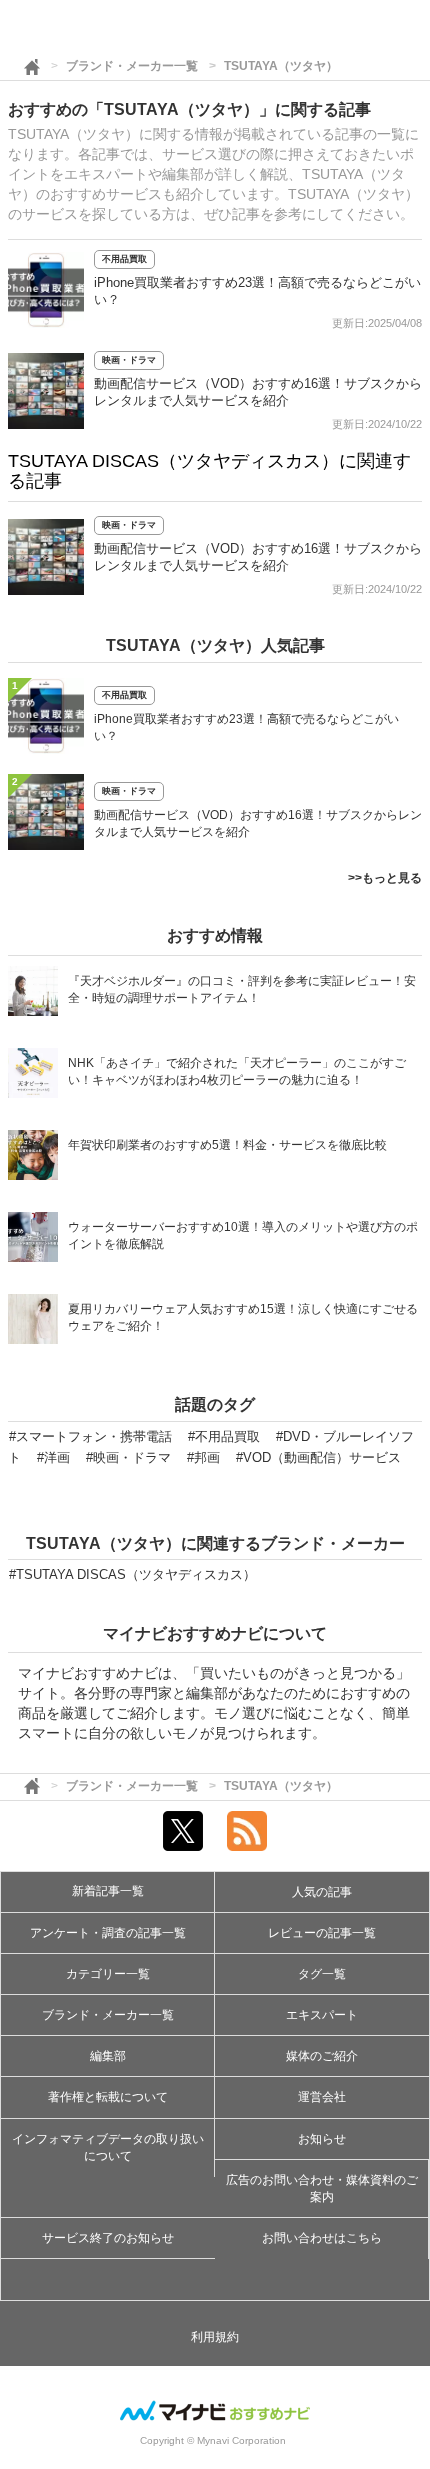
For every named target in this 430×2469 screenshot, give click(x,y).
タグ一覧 (322, 1974)
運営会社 (322, 2097)
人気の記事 (322, 1892)
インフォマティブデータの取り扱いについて (108, 2147)
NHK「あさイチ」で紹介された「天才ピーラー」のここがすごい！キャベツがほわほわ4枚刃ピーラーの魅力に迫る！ (237, 1071)
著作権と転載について (108, 2097)
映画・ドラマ (129, 360)
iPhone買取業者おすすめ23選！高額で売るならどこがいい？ (246, 727)
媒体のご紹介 (322, 2056)
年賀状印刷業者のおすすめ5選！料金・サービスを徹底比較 (227, 1145)
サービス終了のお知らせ (108, 2238)
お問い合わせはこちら (322, 2238)
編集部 (108, 2056)
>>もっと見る (385, 878)
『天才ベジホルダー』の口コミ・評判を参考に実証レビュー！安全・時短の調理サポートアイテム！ (242, 989)
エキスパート (322, 2015)
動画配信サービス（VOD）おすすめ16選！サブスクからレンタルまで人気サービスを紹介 (258, 823)
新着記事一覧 (108, 1891)
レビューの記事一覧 (322, 1933)
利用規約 (215, 2337)
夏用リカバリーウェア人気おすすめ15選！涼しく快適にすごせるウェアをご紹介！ (243, 1317)
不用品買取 (124, 259)
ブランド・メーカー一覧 (132, 66)
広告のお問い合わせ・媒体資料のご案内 (322, 2188)
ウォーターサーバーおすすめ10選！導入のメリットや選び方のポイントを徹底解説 (243, 1235)
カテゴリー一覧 (108, 1974)
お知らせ (322, 2139)
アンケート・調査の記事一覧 (108, 1933)
